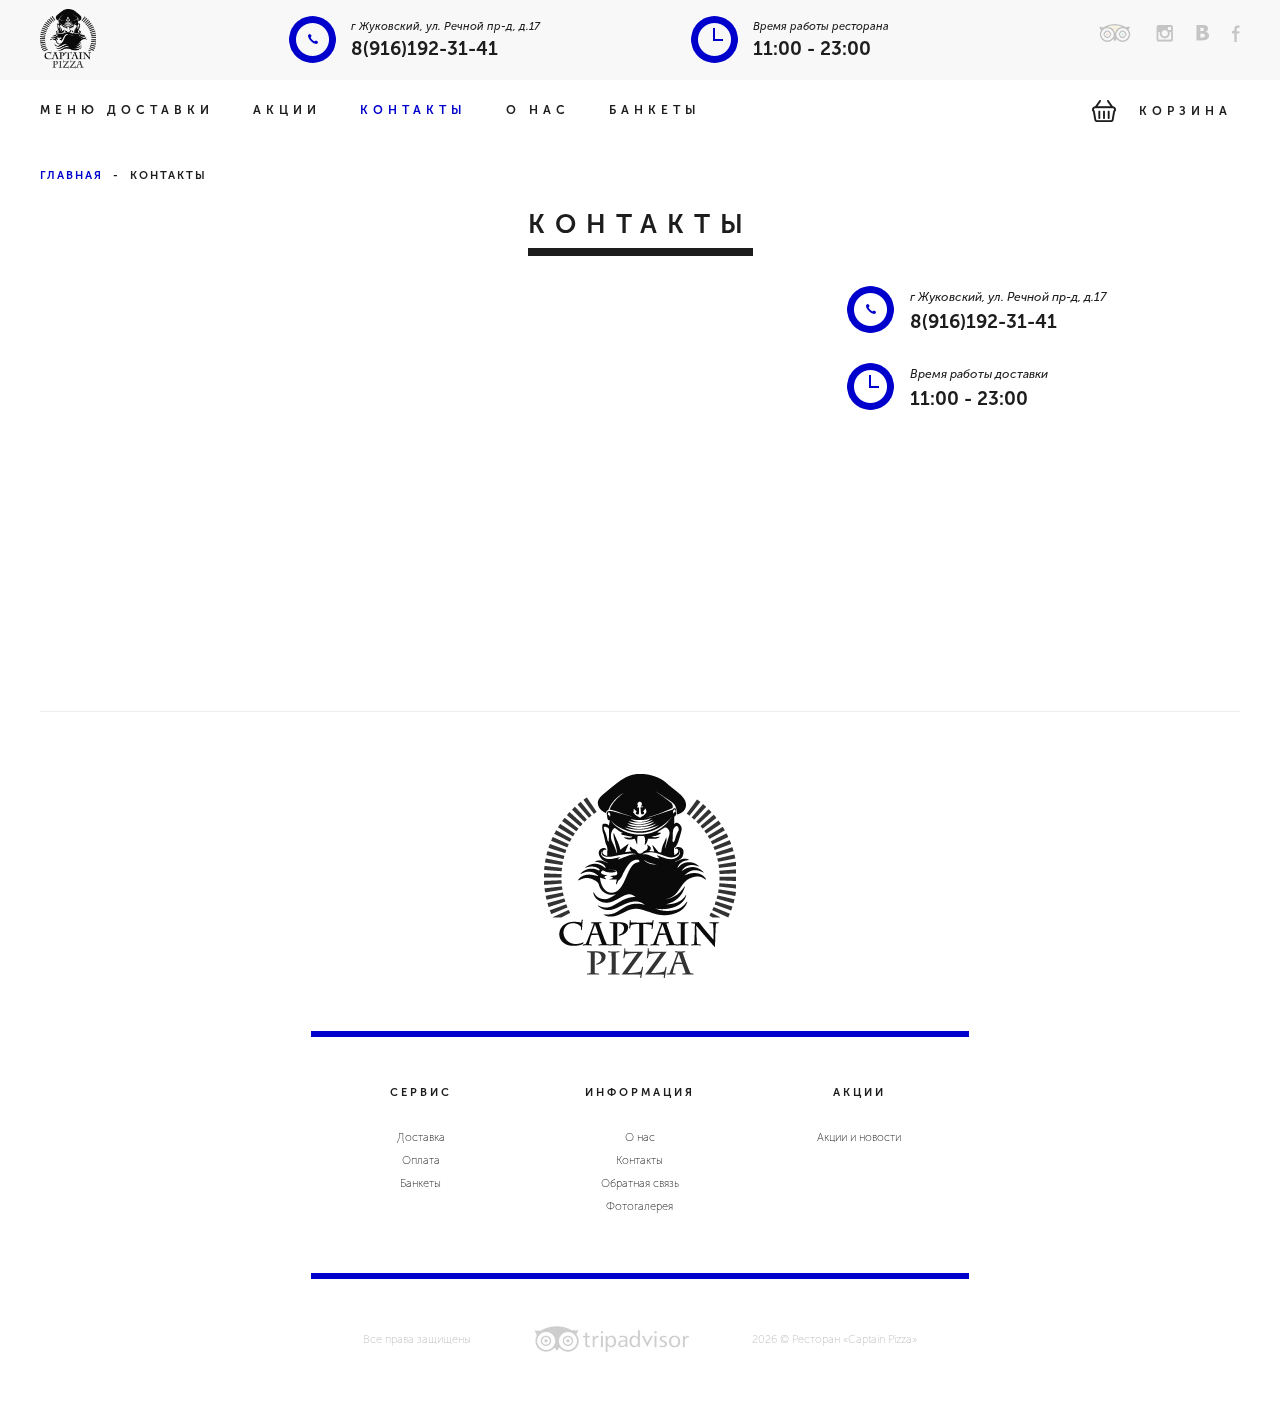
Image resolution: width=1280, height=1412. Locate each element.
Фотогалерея (639, 1206)
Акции (287, 110)
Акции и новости (859, 1137)
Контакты (413, 110)
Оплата (421, 1160)
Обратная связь (640, 1183)
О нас (538, 110)
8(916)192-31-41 (424, 48)
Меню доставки (127, 110)
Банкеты (655, 110)
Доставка (421, 1137)
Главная (71, 175)
